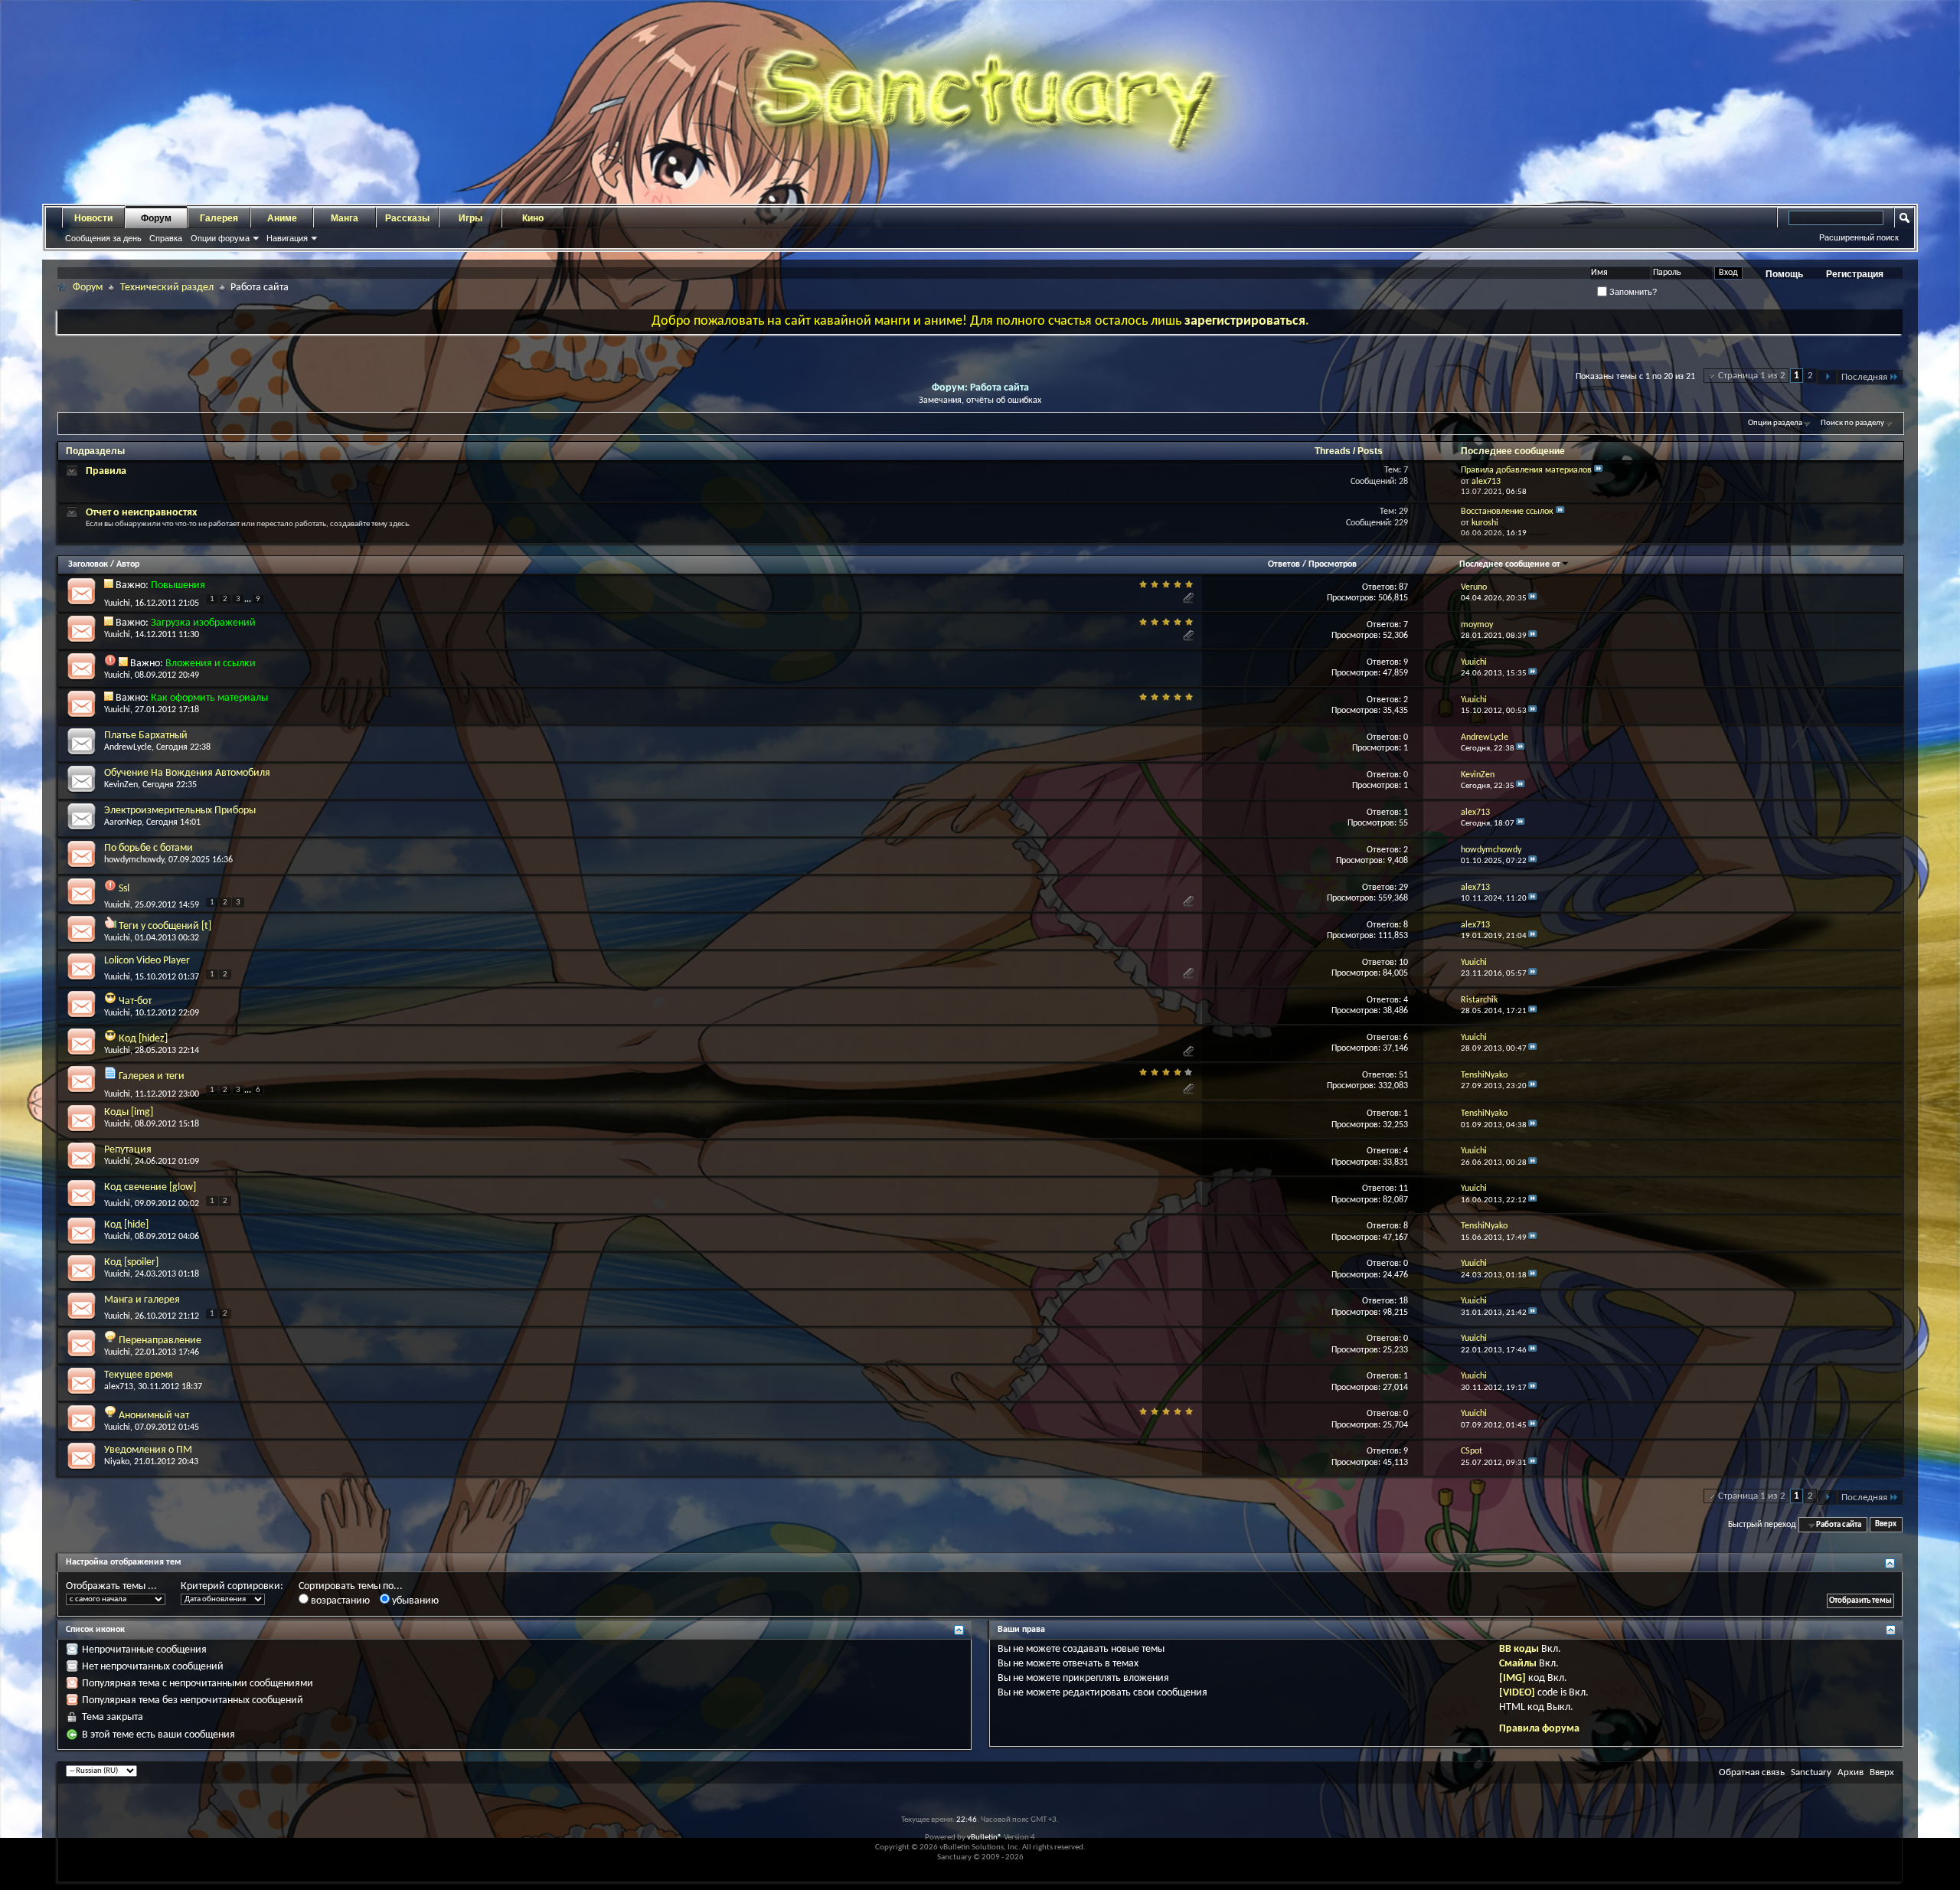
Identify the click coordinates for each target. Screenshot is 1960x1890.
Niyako (117, 1462)
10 (1403, 963)
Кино (533, 218)
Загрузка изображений (203, 623)
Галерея (219, 218)
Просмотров (1333, 564)
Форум (156, 218)
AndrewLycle (128, 747)
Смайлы (1518, 1664)
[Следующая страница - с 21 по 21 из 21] (1827, 377)
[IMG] (1512, 1678)
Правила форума (1539, 1729)
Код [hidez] (143, 1039)
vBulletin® (985, 1838)
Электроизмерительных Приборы (180, 811)
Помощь (1784, 274)
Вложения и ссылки (211, 664)
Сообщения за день (103, 238)
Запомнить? (1632, 292)
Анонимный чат (154, 1416)
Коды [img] (129, 1112)
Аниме (282, 218)
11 (1403, 1189)
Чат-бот (135, 1001)
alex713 (119, 1387)
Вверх (1886, 1525)
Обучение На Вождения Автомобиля (187, 773)
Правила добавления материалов (1526, 470)
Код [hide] (126, 1225)
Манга (345, 218)
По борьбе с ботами (149, 848)
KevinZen (121, 785)
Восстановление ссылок (1507, 512)
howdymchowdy (134, 860)
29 (1403, 888)
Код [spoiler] (131, 1262)
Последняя (1864, 377)
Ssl (124, 889)
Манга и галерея (142, 1300)
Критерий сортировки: (232, 1586)
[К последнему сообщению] (1533, 598)
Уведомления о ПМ (148, 1450)
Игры (470, 218)
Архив (1851, 1772)
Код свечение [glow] (150, 1187)
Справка (166, 238)
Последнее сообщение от (1510, 564)
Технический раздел (167, 288)
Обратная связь (1752, 1772)
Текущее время (139, 1375)
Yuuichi (117, 603)
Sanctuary (1811, 1772)
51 (1403, 1075)
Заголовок (88, 564)
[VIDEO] (1517, 1693)
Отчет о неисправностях (141, 513)
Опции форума (220, 238)
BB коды (1519, 1649)
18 (1403, 1301)
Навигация (287, 238)
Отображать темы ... (111, 1586)
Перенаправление (160, 1341)
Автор (128, 564)
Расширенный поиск (1859, 237)
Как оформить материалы (209, 698)
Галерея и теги (152, 1076)
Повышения (178, 585)
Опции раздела (1775, 423)
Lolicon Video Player (147, 961)
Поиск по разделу (1852, 423)
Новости (93, 218)
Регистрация (1855, 274)
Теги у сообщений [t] (165, 926)
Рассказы (407, 218)
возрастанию (339, 1601)
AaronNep (123, 822)
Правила (106, 471)
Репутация (128, 1150)
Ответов (1284, 564)
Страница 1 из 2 (1752, 376)
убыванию (414, 1601)
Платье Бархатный (146, 736)
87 (1403, 587)
